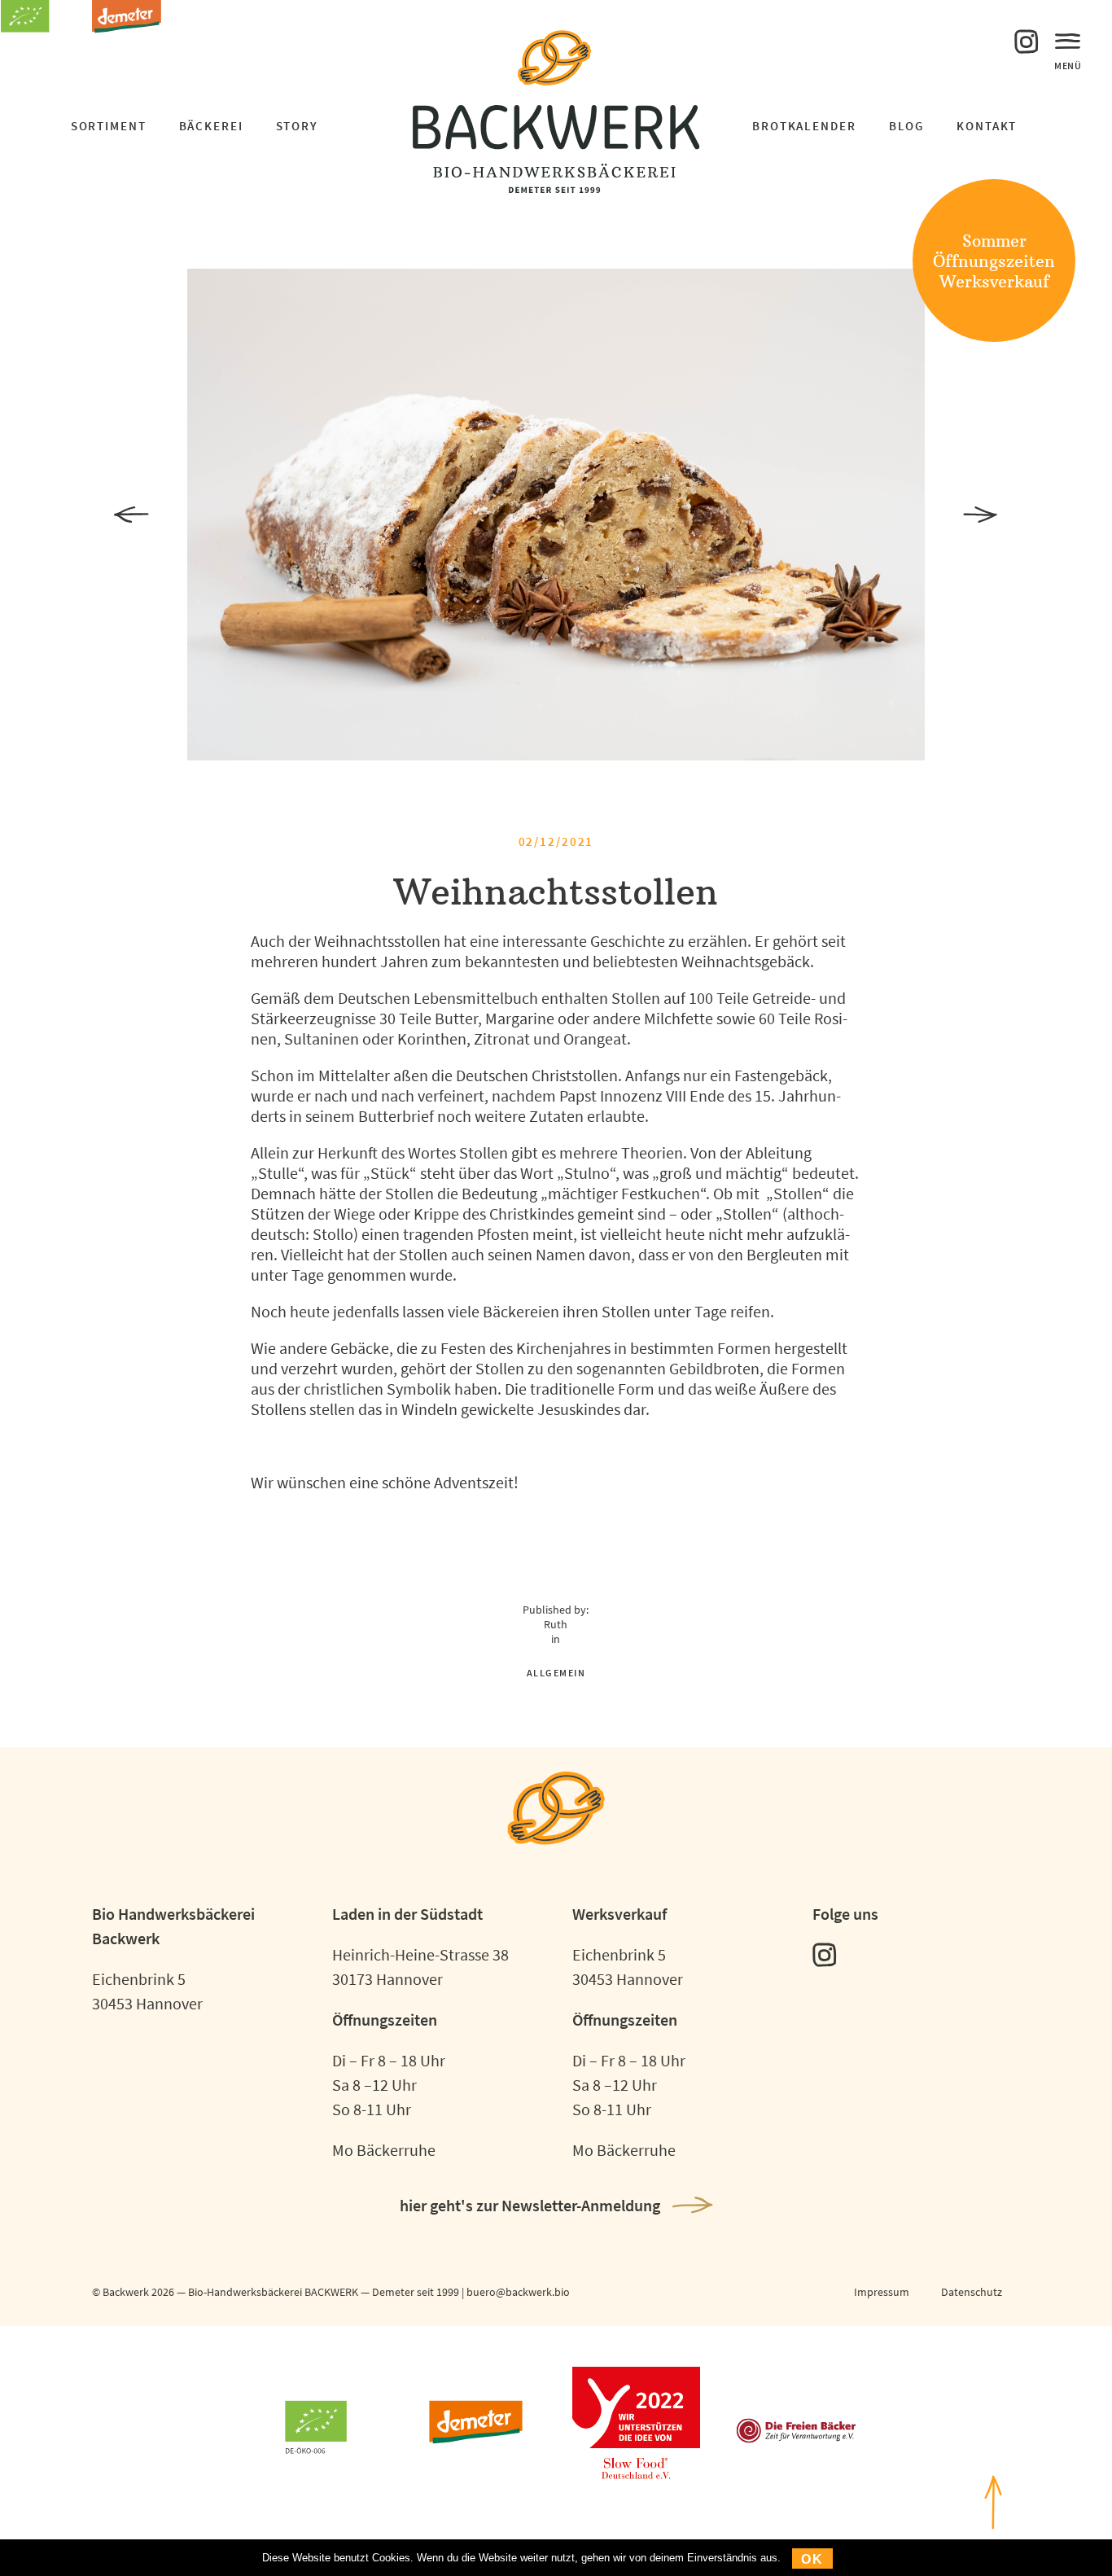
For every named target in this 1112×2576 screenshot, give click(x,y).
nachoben (993, 2554)
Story (297, 126)
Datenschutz (972, 2292)
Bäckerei (211, 126)
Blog (907, 126)
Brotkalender (804, 126)
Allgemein (556, 1673)
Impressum (882, 2292)
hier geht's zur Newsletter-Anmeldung (530, 2205)
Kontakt (987, 126)
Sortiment (109, 126)
